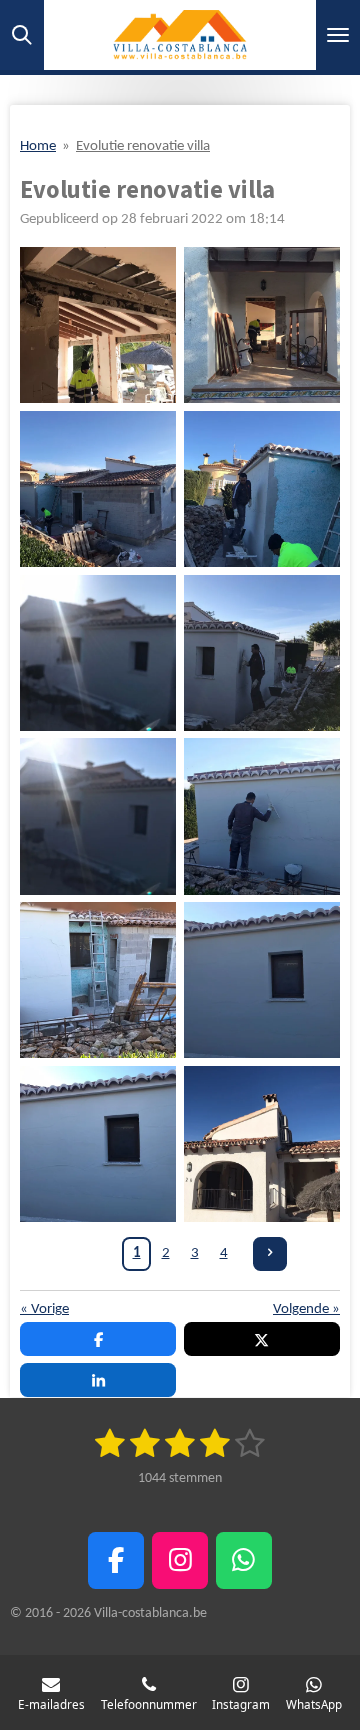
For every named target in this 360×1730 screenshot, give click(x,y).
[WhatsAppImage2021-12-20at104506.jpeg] (98, 1144)
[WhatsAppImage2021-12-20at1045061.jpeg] (262, 980)
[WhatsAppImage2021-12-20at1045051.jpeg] (262, 817)
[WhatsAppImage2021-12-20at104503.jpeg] (262, 653)
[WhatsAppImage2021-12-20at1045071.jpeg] (262, 1144)
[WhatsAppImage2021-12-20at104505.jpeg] (98, 980)
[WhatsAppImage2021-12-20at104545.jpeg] (262, 325)
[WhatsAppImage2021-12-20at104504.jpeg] (98, 817)
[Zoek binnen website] (22, 35)
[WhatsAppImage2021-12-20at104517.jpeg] (98, 325)
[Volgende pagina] (270, 1254)
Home (38, 146)
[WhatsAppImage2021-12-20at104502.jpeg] (262, 489)
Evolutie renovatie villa (143, 146)
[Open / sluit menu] (338, 35)
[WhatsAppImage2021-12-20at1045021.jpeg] (98, 489)
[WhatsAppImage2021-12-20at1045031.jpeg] (98, 653)
